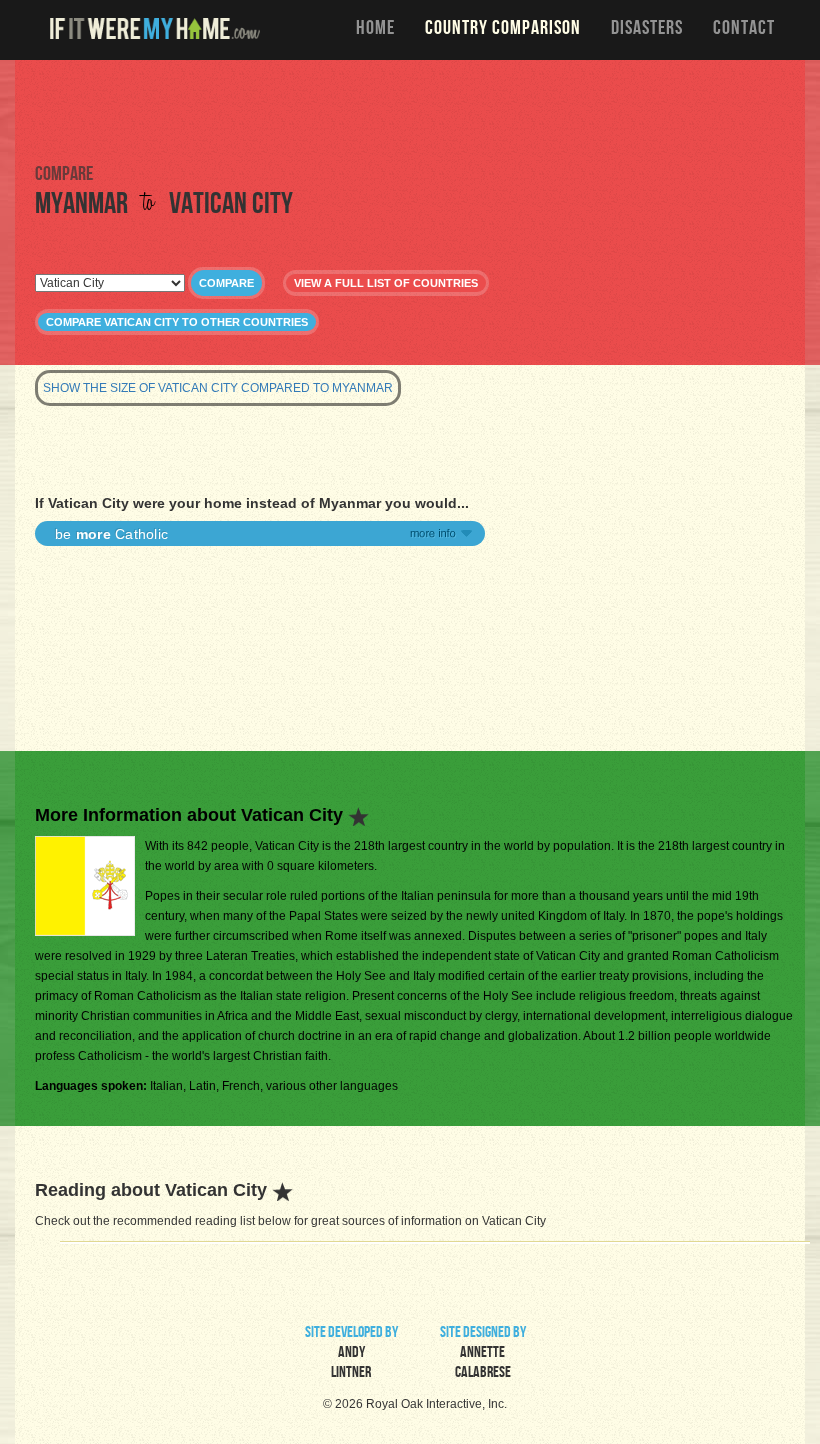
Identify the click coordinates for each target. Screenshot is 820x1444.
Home (375, 30)
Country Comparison (503, 30)
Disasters (647, 30)
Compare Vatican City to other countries (177, 322)
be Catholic (111, 534)
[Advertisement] (410, 110)
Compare (226, 283)
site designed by (483, 1354)
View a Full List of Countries (386, 283)
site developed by (351, 1354)
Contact (744, 30)
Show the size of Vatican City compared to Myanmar (218, 388)
